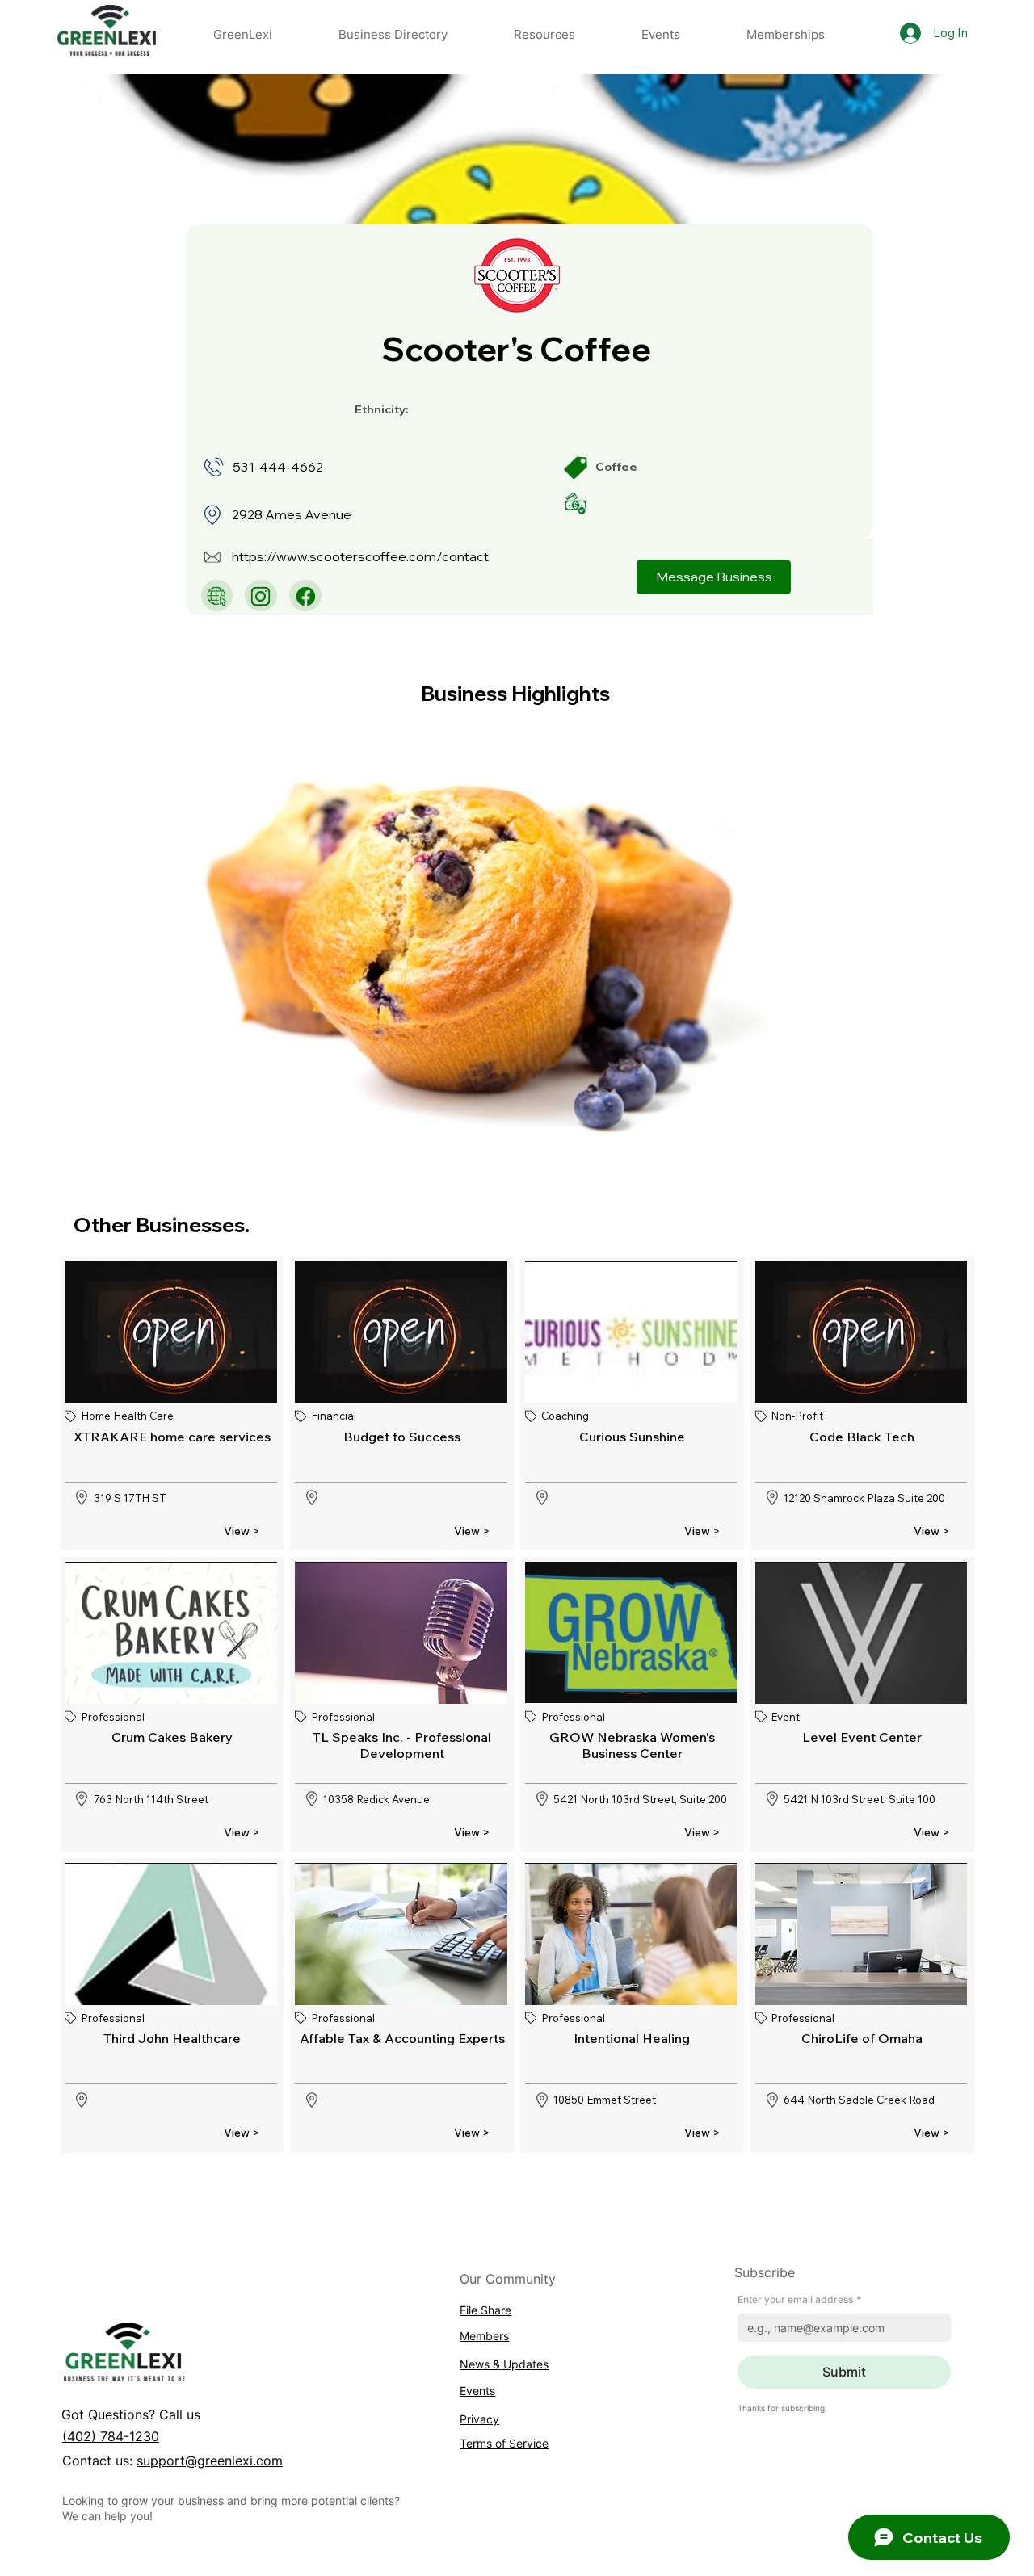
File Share (485, 2310)
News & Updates (504, 2364)
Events (477, 2391)
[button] (544, 34)
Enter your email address (799, 2299)
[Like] (217, 596)
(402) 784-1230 (111, 2436)
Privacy (479, 2419)
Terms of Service (504, 2443)
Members (484, 2336)
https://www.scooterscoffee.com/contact (360, 556)
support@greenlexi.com (210, 2461)
